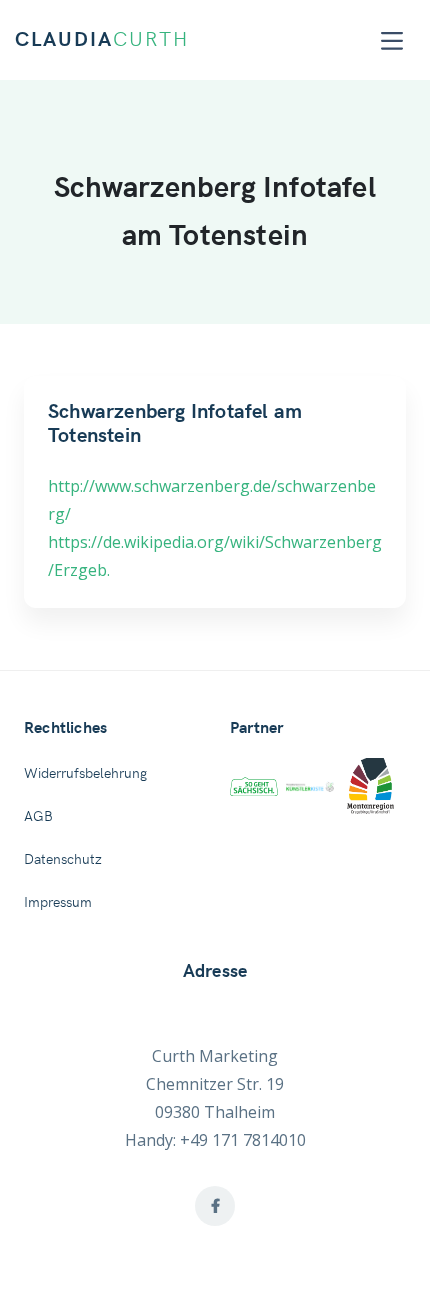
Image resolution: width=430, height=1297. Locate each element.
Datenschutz (63, 860)
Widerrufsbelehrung (85, 774)
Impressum (58, 903)
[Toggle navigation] (392, 40)
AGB (38, 817)
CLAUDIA (102, 40)
